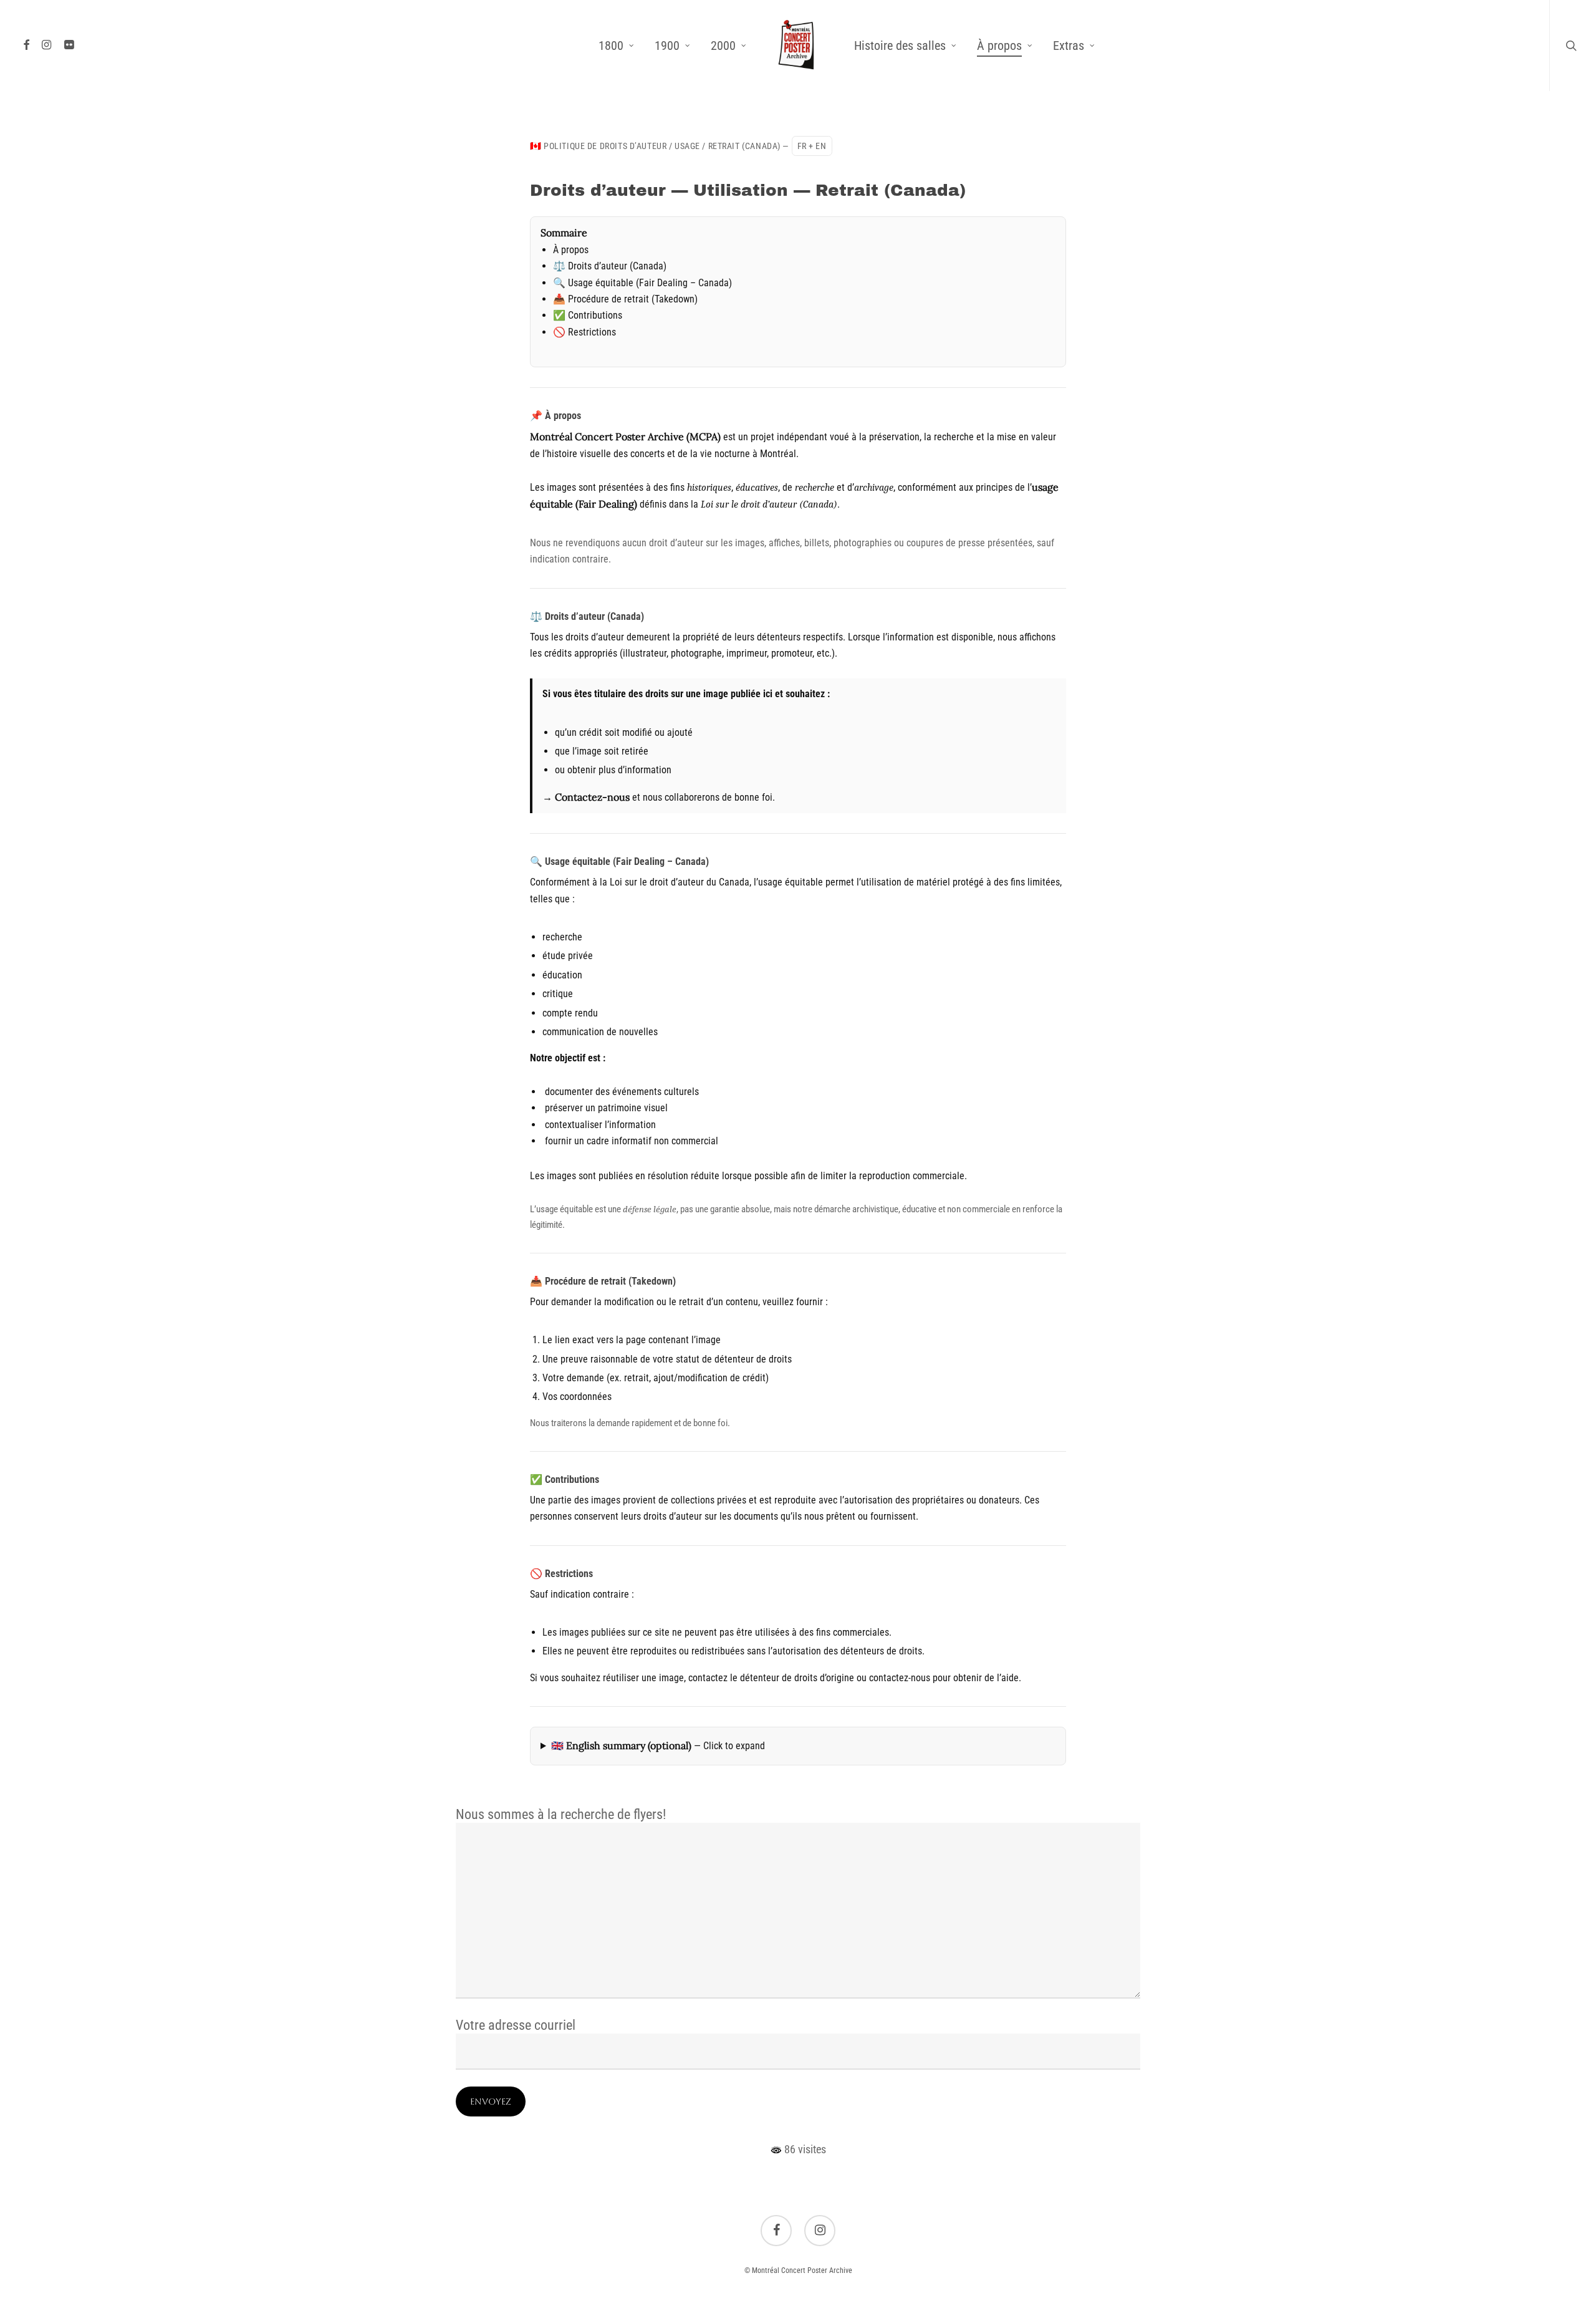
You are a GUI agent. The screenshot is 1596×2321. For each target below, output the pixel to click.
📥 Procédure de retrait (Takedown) (625, 299)
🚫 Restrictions (584, 332)
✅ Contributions (588, 315)
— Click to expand (658, 1745)
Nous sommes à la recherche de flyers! (561, 1814)
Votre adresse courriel (516, 2025)
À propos (571, 250)
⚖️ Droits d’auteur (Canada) (610, 266)
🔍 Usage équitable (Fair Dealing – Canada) (642, 283)
